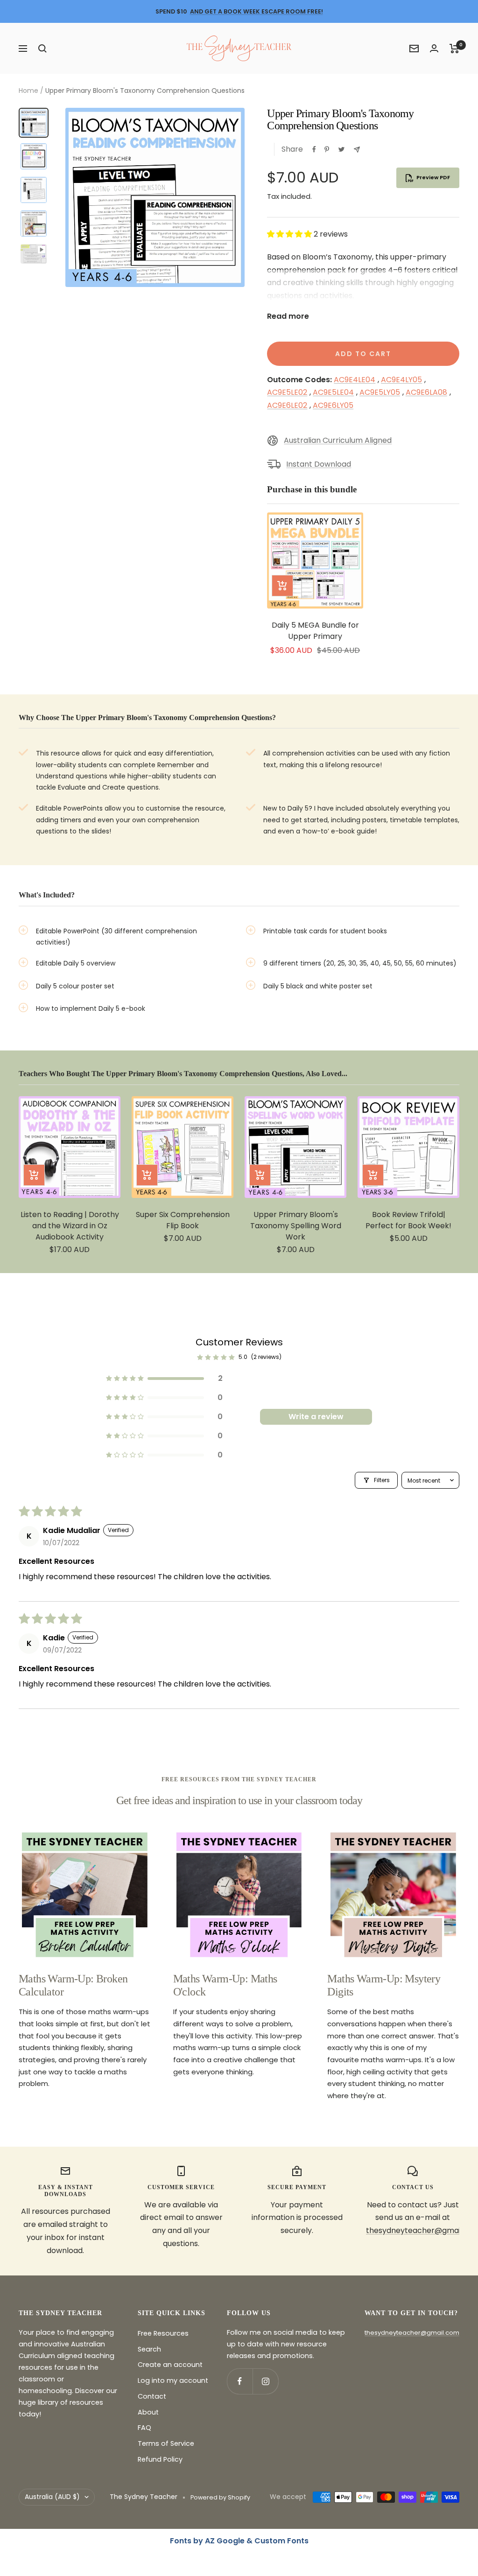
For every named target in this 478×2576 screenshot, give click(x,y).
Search (149, 2349)
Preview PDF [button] (433, 177)
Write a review (316, 1417)
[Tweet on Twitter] (341, 149)
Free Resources (163, 2333)
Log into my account (173, 2380)
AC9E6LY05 (333, 405)
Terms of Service (166, 2443)
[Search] (42, 49)
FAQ (144, 2428)
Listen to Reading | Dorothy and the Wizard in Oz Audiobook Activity (70, 1226)
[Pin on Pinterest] (327, 149)
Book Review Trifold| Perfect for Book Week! (408, 1220)
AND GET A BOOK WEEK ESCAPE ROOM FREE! (257, 11)
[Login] (434, 48)
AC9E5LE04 (333, 392)
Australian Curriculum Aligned (338, 440)
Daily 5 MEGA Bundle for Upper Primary (315, 631)
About (148, 2412)
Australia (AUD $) (52, 2497)
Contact (152, 2396)
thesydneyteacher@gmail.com (412, 2333)
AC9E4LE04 (355, 380)
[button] (290, 234)
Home (28, 91)
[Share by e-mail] (357, 150)
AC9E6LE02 (287, 405)
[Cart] (454, 49)
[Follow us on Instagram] (265, 2381)
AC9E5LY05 (380, 392)
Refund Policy (160, 2459)
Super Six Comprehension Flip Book (183, 1220)
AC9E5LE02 (287, 392)
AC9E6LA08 (426, 392)
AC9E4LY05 (401, 380)
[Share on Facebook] (314, 149)
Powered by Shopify (220, 2497)
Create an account (170, 2365)
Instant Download (319, 464)
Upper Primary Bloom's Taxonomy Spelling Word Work (296, 1226)
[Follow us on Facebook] (240, 2381)
